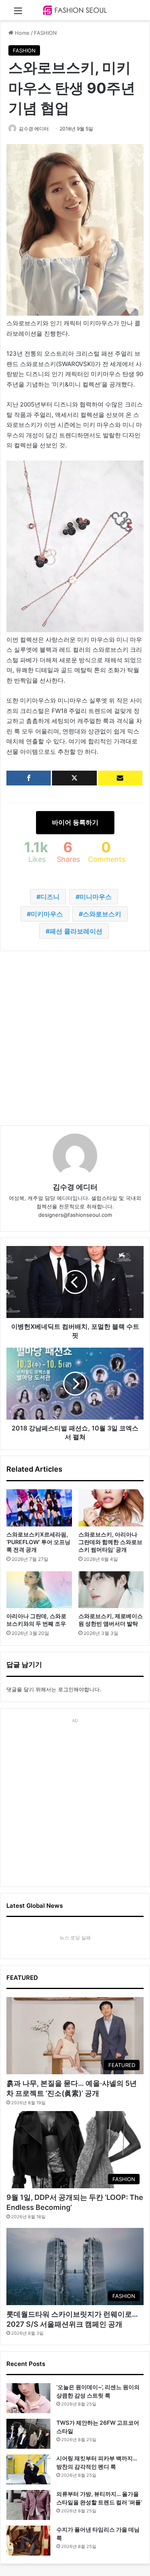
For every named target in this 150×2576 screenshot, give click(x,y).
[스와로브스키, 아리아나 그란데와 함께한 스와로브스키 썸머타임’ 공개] (111, 1508)
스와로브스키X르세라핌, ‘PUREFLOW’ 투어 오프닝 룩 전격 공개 (38, 1542)
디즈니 (50, 897)
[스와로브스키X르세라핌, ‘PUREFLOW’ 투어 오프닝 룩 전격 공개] (39, 1508)
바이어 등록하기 (75, 822)
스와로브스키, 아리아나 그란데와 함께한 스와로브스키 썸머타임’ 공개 (110, 1542)
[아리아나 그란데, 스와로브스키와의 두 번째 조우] (39, 1590)
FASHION (45, 33)
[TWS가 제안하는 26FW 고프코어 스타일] (28, 2434)
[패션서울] (75, 10)
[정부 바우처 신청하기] (120, 778)
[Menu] (18, 13)
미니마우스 (96, 897)
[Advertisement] (75, 1038)
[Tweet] (74, 778)
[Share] (29, 778)
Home (21, 33)
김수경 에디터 (34, 129)
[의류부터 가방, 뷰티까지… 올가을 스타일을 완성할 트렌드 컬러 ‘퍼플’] (28, 2505)
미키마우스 (47, 914)
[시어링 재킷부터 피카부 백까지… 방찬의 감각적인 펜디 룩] (28, 2469)
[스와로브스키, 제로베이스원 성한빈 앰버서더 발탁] (111, 1590)
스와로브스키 (102, 914)
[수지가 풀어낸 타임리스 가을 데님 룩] (28, 2541)
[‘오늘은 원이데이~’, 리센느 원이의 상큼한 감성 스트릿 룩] (28, 2398)
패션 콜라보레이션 (76, 931)
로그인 (66, 1689)
